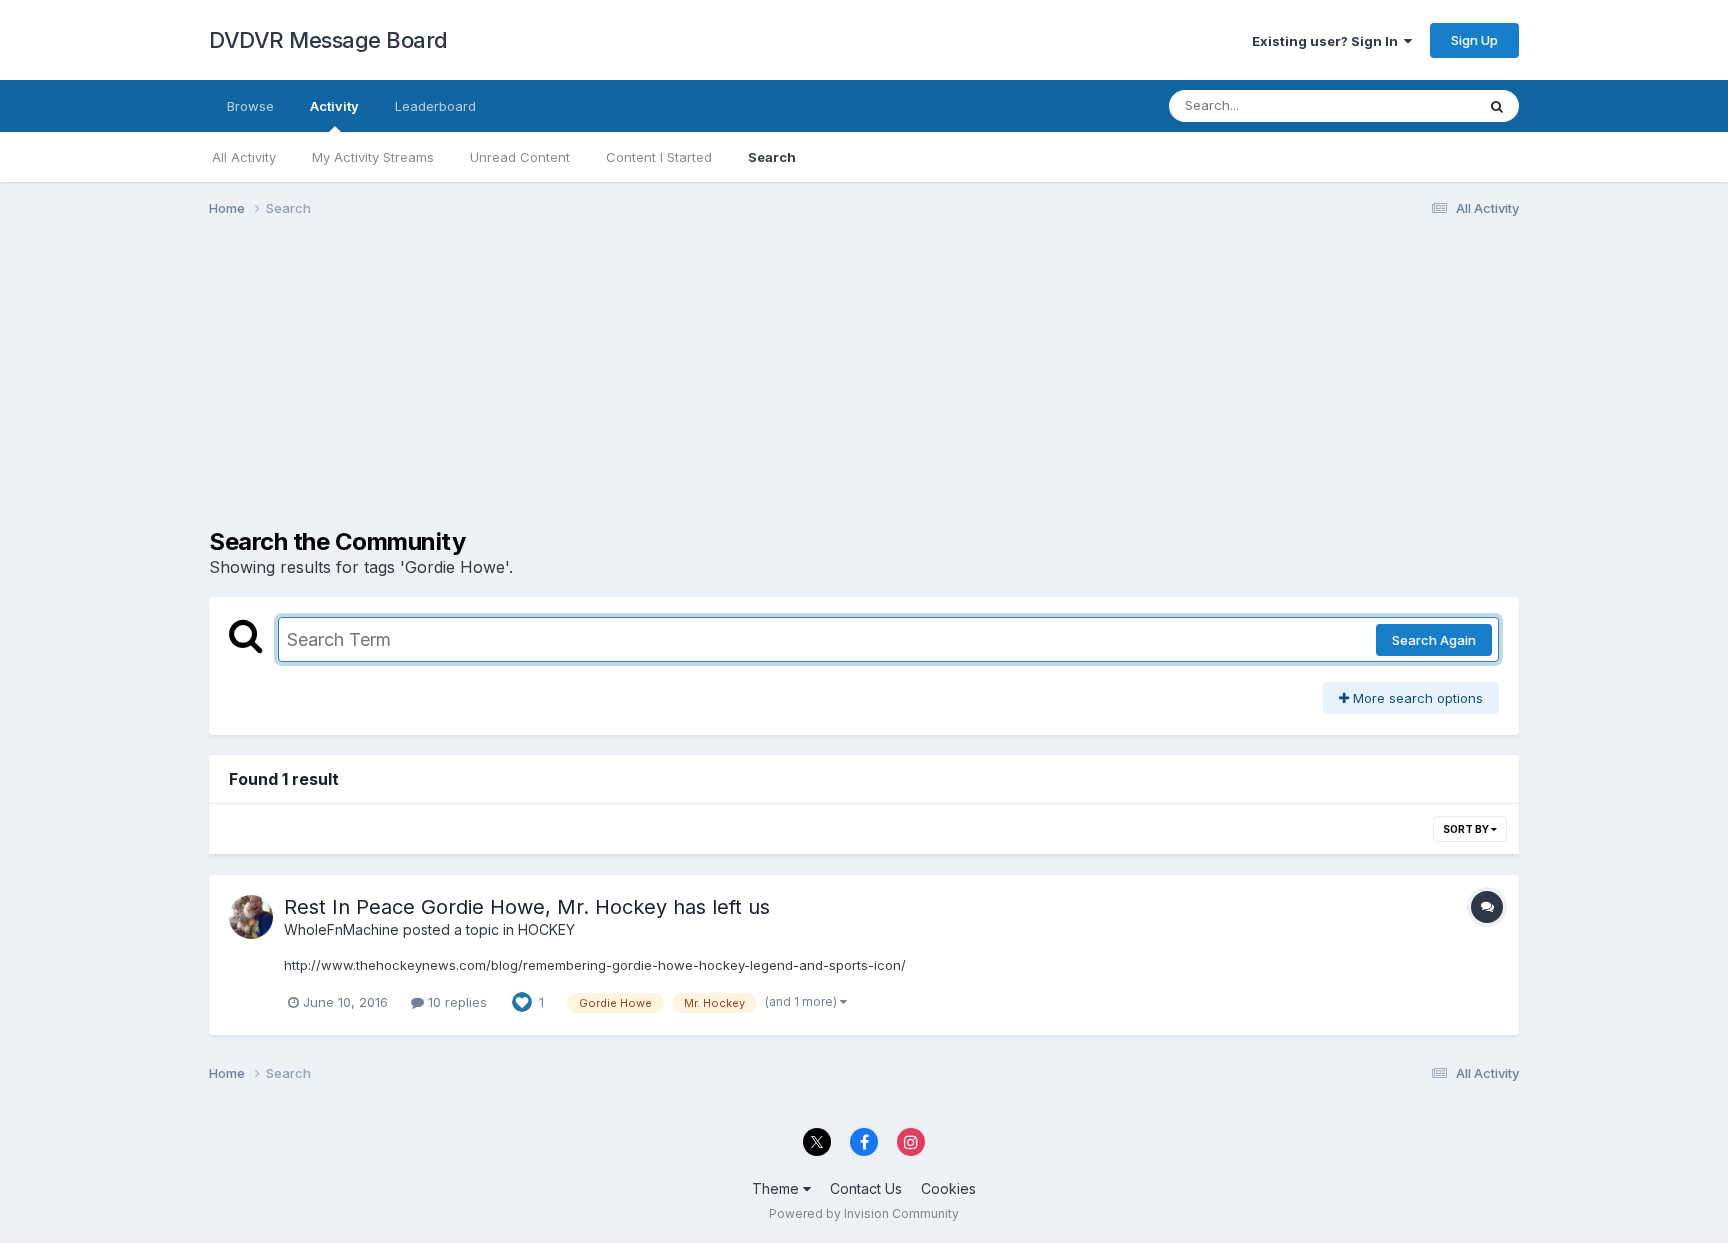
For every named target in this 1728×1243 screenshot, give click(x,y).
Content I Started (659, 157)
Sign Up (1474, 40)
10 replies (455, 1002)
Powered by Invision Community (864, 1213)
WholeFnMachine (341, 929)
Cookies (948, 1188)
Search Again (1434, 640)
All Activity (244, 157)
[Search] (1497, 106)
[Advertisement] (573, 388)
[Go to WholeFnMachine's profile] (251, 917)
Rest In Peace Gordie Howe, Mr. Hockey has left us (527, 907)
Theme (777, 1188)
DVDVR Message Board (328, 40)
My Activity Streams (373, 157)
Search (772, 157)
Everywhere (1413, 105)
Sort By (1467, 829)
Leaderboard (435, 106)
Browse (250, 106)
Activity (334, 106)
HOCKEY (546, 929)
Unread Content (520, 157)
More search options (1416, 698)
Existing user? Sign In (1328, 41)
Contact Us (866, 1188)
